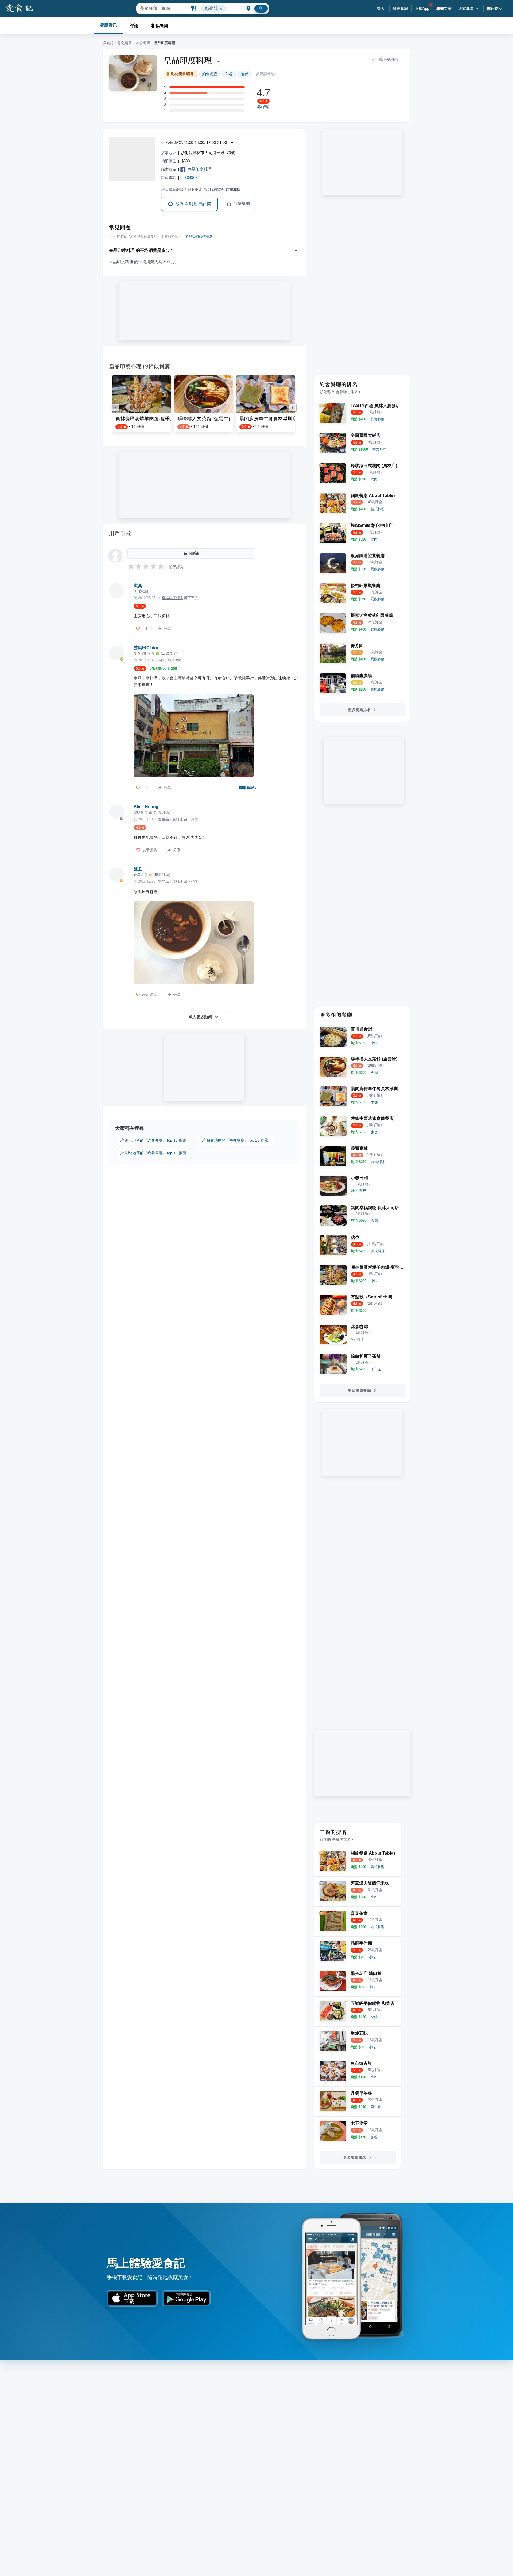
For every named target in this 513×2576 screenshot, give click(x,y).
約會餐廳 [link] (210, 74)
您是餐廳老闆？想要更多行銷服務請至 (201, 190)
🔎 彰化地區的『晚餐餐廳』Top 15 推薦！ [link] (155, 1153)
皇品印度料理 (188, 60)
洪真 (138, 586)
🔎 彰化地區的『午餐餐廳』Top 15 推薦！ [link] (236, 1140)
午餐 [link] (229, 74)
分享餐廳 (242, 203)
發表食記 (401, 9)
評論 (134, 26)
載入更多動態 (200, 1017)
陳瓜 (138, 869)
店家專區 (466, 9)
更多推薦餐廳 (359, 1391)
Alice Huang (146, 807)
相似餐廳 (160, 26)
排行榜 (493, 9)
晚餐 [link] (244, 74)
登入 (381, 9)
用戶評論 (120, 533)
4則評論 (263, 107)
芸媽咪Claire (146, 648)
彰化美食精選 (182, 74)
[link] (378, 419)
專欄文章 (444, 9)
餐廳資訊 (108, 25)
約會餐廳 (143, 43)
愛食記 (108, 43)
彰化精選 (125, 43)
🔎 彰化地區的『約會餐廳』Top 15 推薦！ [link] (155, 1140)
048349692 (190, 177)
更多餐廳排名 (359, 710)
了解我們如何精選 (199, 237)
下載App (422, 9)
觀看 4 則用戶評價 (193, 204)
